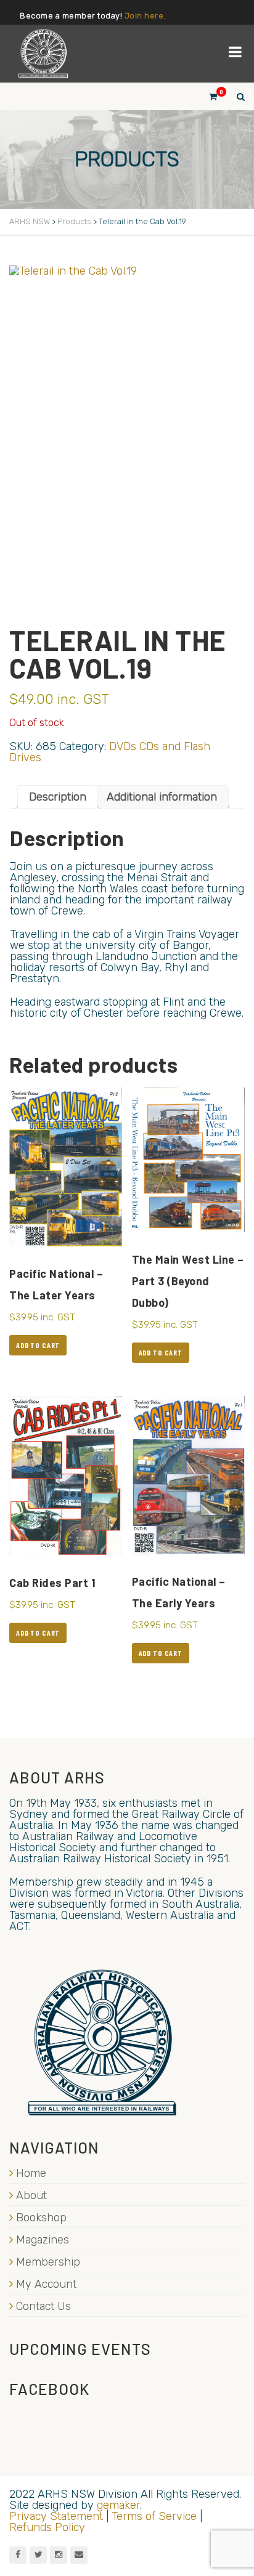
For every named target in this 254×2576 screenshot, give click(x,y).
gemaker (118, 2505)
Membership (48, 2262)
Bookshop (41, 2218)
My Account (46, 2284)
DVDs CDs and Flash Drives (110, 752)
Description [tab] (58, 797)
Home (31, 2173)
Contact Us (43, 2306)
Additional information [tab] (162, 797)
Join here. (145, 16)
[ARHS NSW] (43, 54)
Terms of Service (154, 2516)
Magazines (43, 2240)
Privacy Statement (56, 2516)
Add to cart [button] (38, 1345)
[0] (208, 96)
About (31, 2195)
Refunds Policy (47, 2527)
